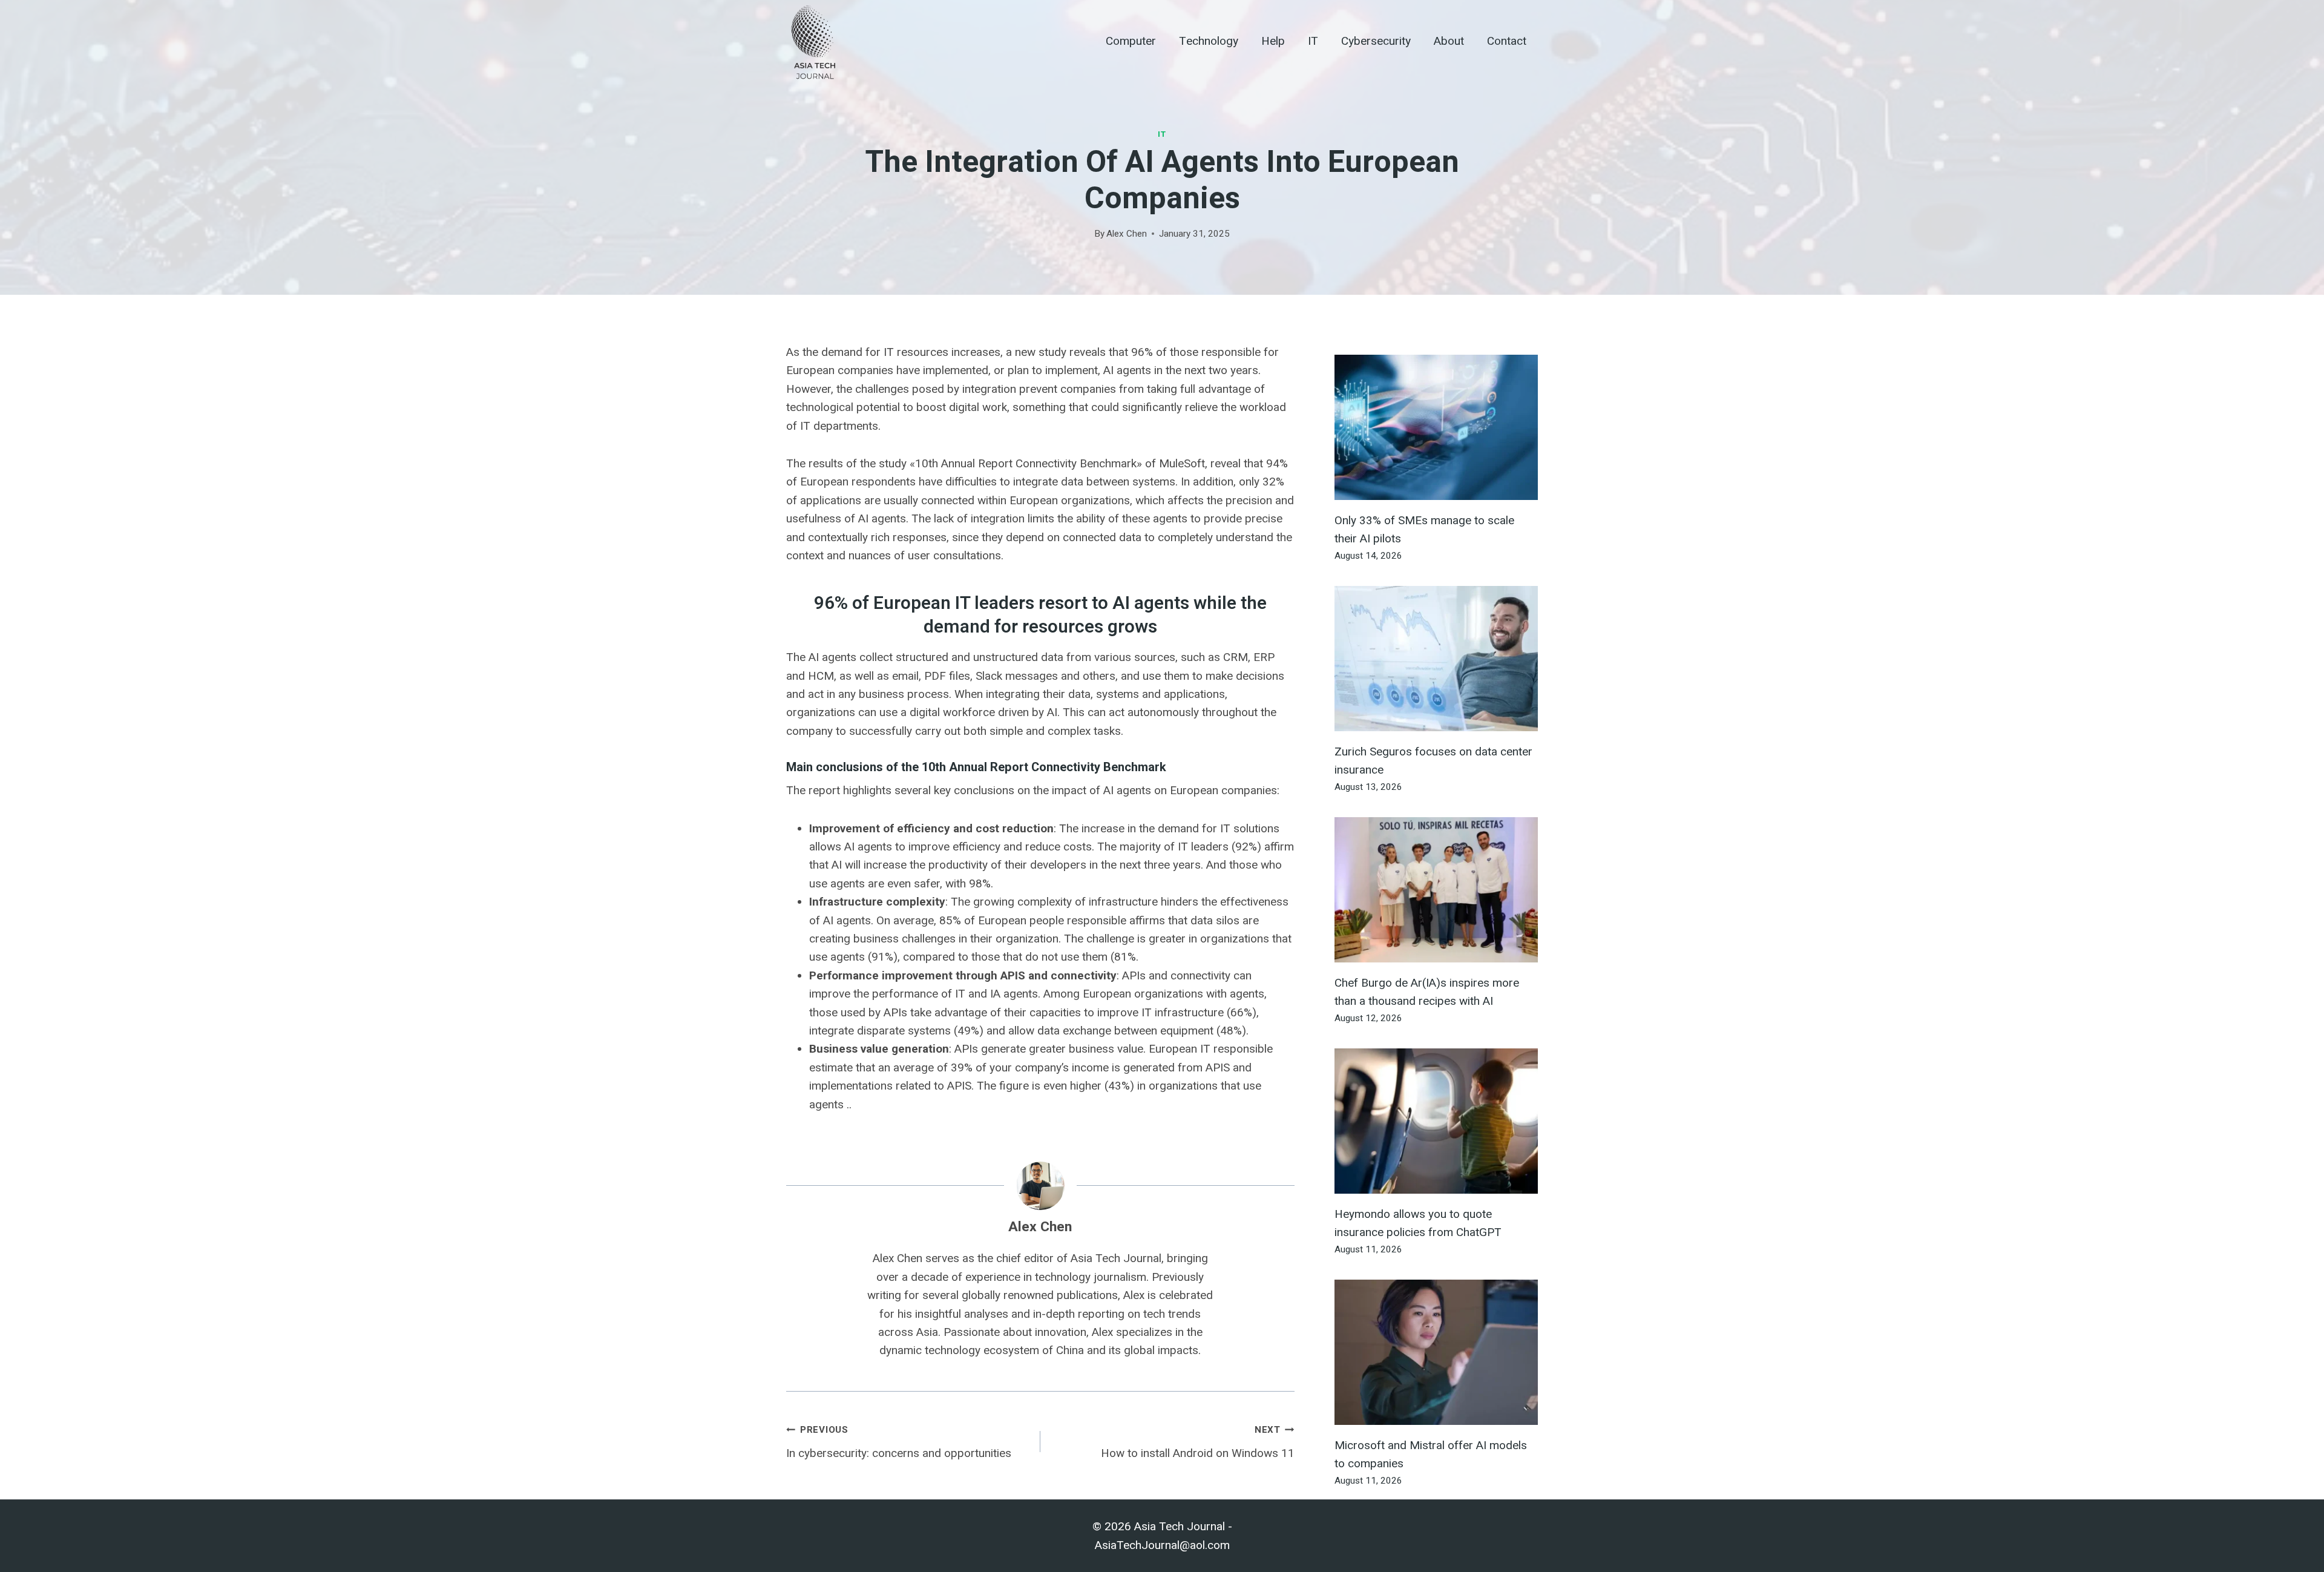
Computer (1131, 41)
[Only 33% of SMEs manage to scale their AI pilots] (1436, 427)
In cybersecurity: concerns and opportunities (899, 1442)
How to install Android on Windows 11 (1198, 1442)
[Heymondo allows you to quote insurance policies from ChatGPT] (1436, 1121)
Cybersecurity (1376, 41)
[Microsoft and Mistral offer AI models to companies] (1436, 1352)
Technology (1209, 41)
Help (1273, 41)
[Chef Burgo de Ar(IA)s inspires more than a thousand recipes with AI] (1436, 890)
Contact (1507, 41)
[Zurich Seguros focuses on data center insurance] (1436, 659)
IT (1313, 41)
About (1449, 41)
